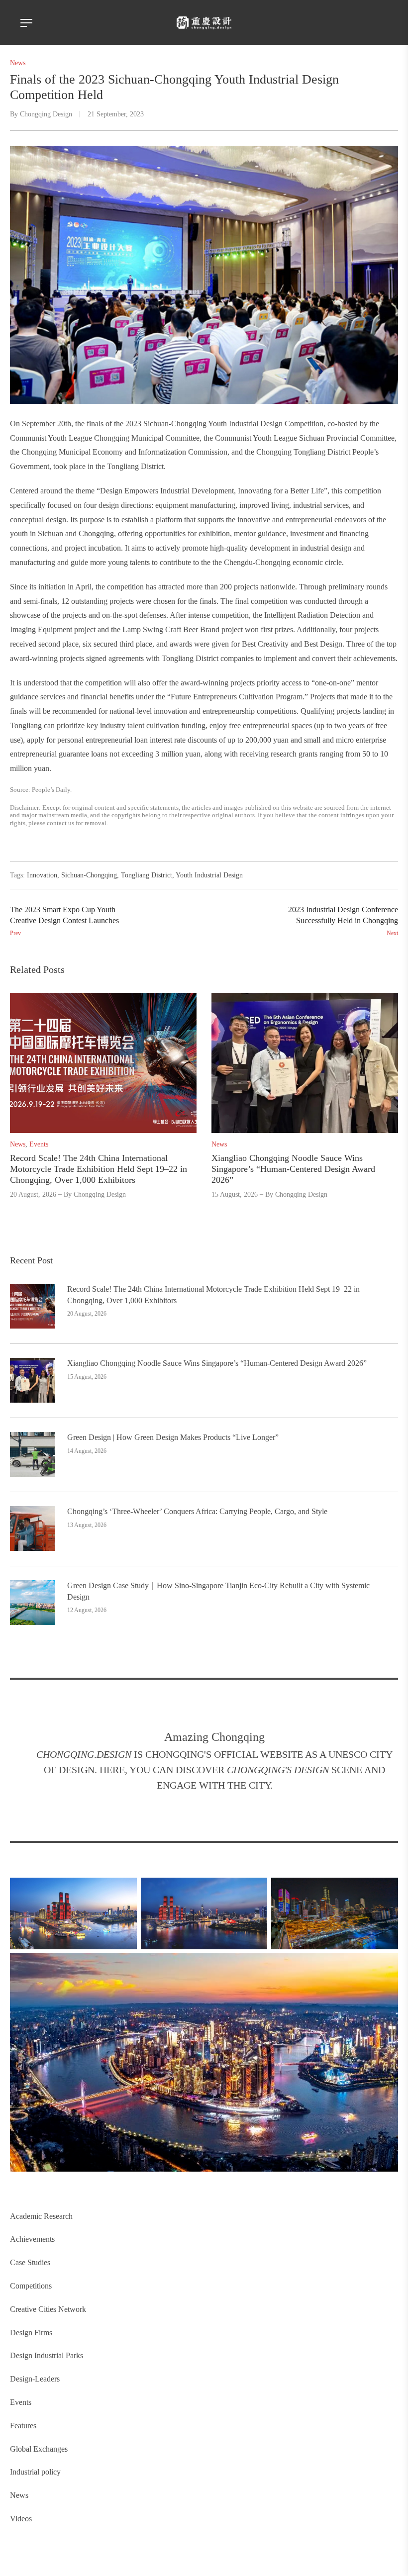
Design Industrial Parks (47, 2355)
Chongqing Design (46, 114)
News (19, 2495)
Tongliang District (147, 875)
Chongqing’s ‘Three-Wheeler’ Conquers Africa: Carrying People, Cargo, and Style (197, 1511)
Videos (21, 2519)
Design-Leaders (35, 2379)
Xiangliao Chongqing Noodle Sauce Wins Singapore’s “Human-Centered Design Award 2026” (217, 1363)
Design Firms (31, 2333)
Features (23, 2426)
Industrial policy (35, 2472)
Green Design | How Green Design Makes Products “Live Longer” (173, 1437)
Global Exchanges (39, 2449)
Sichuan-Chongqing (89, 875)
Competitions (31, 2286)
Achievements (32, 2239)
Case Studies (30, 2262)
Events (21, 2402)
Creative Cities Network (48, 2309)
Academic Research (41, 2216)
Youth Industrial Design (209, 875)
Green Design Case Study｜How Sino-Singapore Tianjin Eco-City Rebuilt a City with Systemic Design (218, 1591)
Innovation (42, 875)
